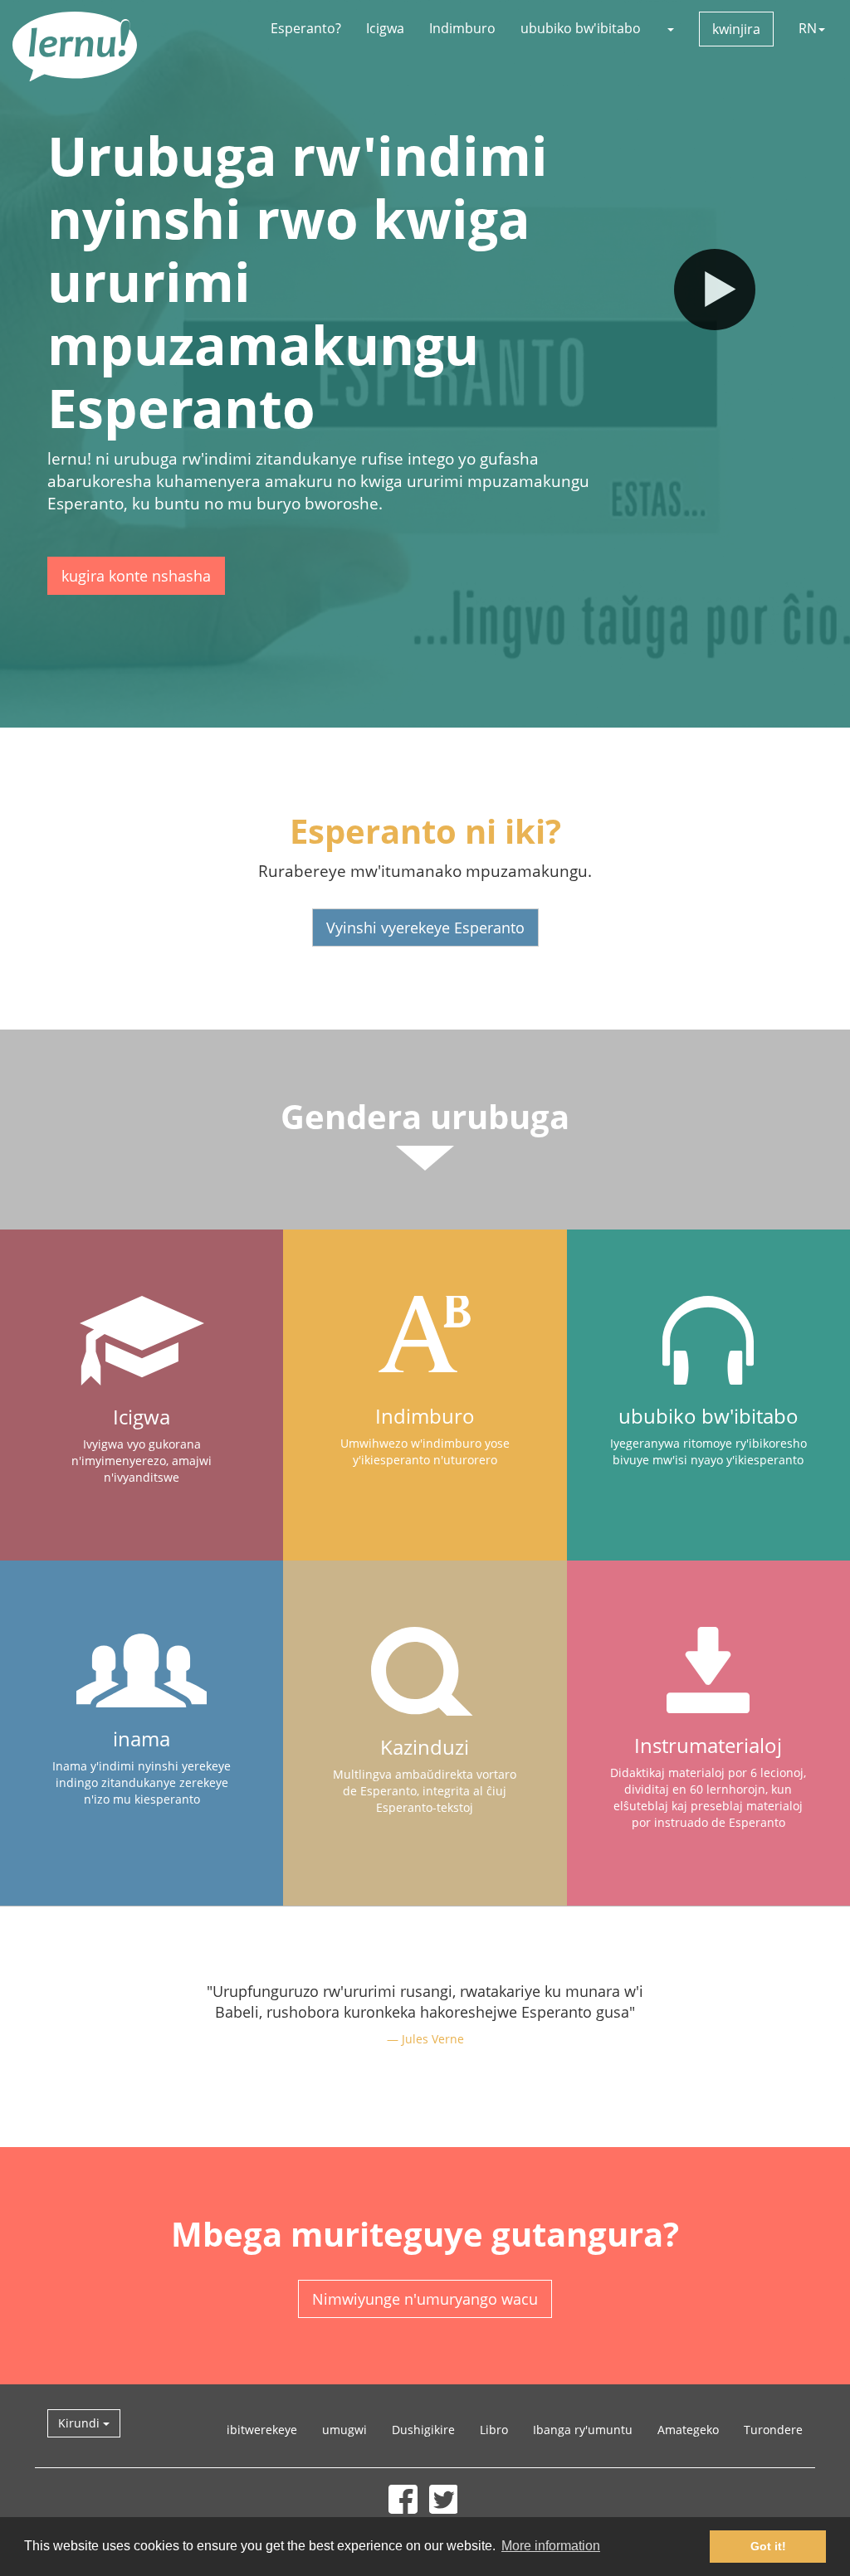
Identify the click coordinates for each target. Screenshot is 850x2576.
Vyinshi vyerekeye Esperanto (425, 928)
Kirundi (81, 2423)
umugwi (344, 2430)
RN (808, 28)
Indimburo (462, 28)
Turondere (773, 2430)
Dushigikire (423, 2430)
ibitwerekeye (262, 2430)
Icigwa (385, 28)
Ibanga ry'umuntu (583, 2430)
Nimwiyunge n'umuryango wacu (425, 2299)
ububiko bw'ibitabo (581, 28)
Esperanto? (306, 28)
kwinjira (736, 29)
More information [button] (551, 2546)
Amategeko (688, 2430)
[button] (670, 28)
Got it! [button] (768, 2546)
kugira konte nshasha (136, 576)
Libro (494, 2430)
